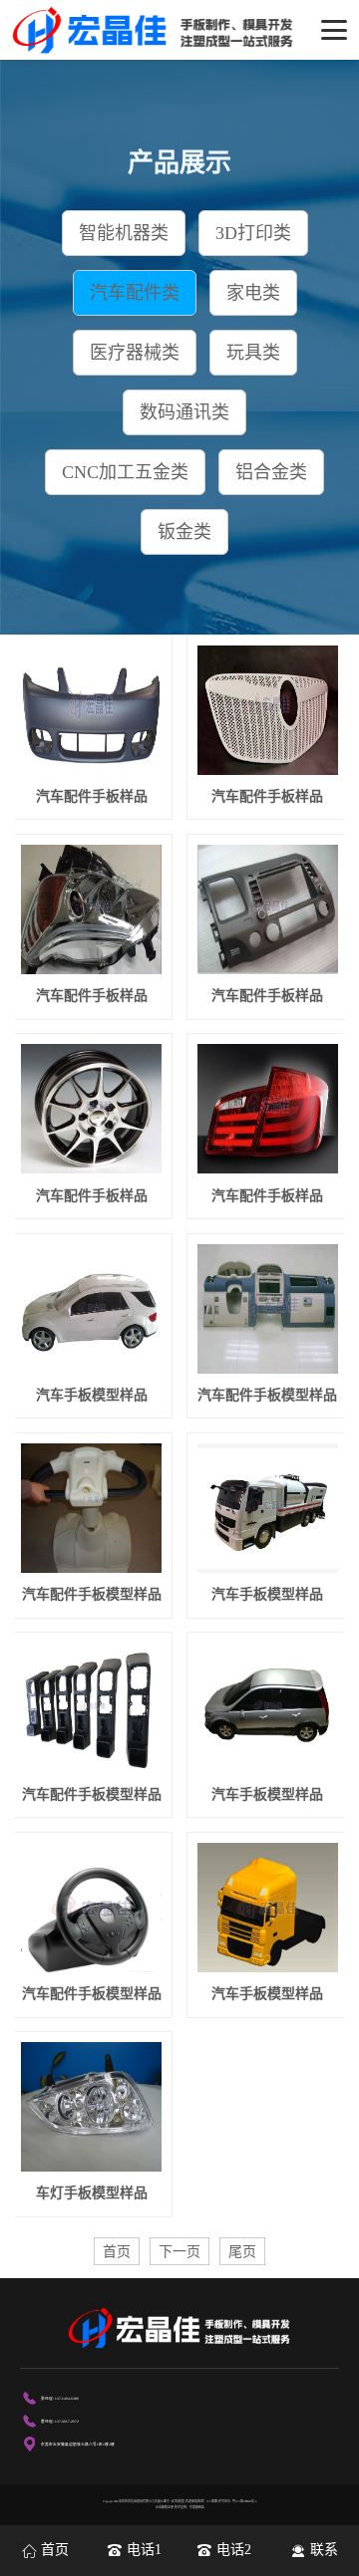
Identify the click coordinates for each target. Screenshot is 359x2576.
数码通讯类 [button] (184, 412)
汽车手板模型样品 (92, 1395)
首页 (117, 2251)
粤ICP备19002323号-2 (244, 2501)
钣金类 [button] (184, 532)
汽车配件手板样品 (92, 796)
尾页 (242, 2251)
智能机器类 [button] (124, 233)
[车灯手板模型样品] (91, 2107)
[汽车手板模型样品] (91, 1309)
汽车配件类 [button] (135, 293)
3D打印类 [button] (253, 233)
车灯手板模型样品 (92, 2193)
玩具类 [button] (253, 353)
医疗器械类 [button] (135, 353)
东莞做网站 (197, 2507)
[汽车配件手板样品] (91, 710)
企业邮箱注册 (165, 2507)
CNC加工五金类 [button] (125, 472)
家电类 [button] (253, 293)
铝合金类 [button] (271, 472)
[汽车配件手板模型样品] (268, 1309)
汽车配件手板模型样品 (267, 1395)
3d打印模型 (178, 2501)
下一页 (179, 2251)
